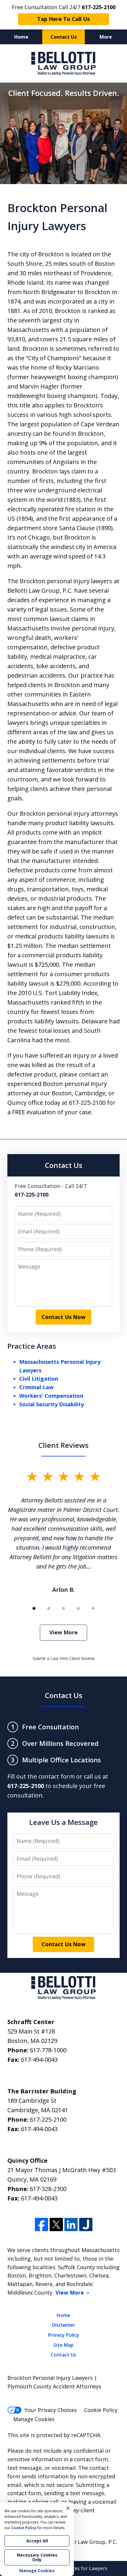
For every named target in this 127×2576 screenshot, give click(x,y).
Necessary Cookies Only (37, 2557)
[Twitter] (56, 2224)
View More (63, 1632)
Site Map (63, 2345)
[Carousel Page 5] (93, 1608)
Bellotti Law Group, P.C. (87, 2542)
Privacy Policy (64, 2335)
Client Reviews (63, 1445)
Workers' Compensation (51, 1396)
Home (21, 37)
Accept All (37, 2541)
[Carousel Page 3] (63, 1608)
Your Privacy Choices (51, 2410)
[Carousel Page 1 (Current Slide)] (34, 1608)
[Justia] (86, 2224)
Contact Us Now (63, 1317)
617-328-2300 (48, 2189)
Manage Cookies (34, 2419)
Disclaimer (64, 2325)
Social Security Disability (52, 1404)
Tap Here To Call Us (63, 19)
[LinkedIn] (71, 2224)
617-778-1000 (48, 2050)
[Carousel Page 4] (78, 1608)
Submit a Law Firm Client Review (64, 1658)
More (106, 37)
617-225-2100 (48, 2119)
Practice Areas (32, 1346)
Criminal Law (36, 1387)
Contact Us (64, 37)
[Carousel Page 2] (49, 1608)
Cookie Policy (101, 2410)
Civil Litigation (39, 1379)
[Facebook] (41, 2224)
